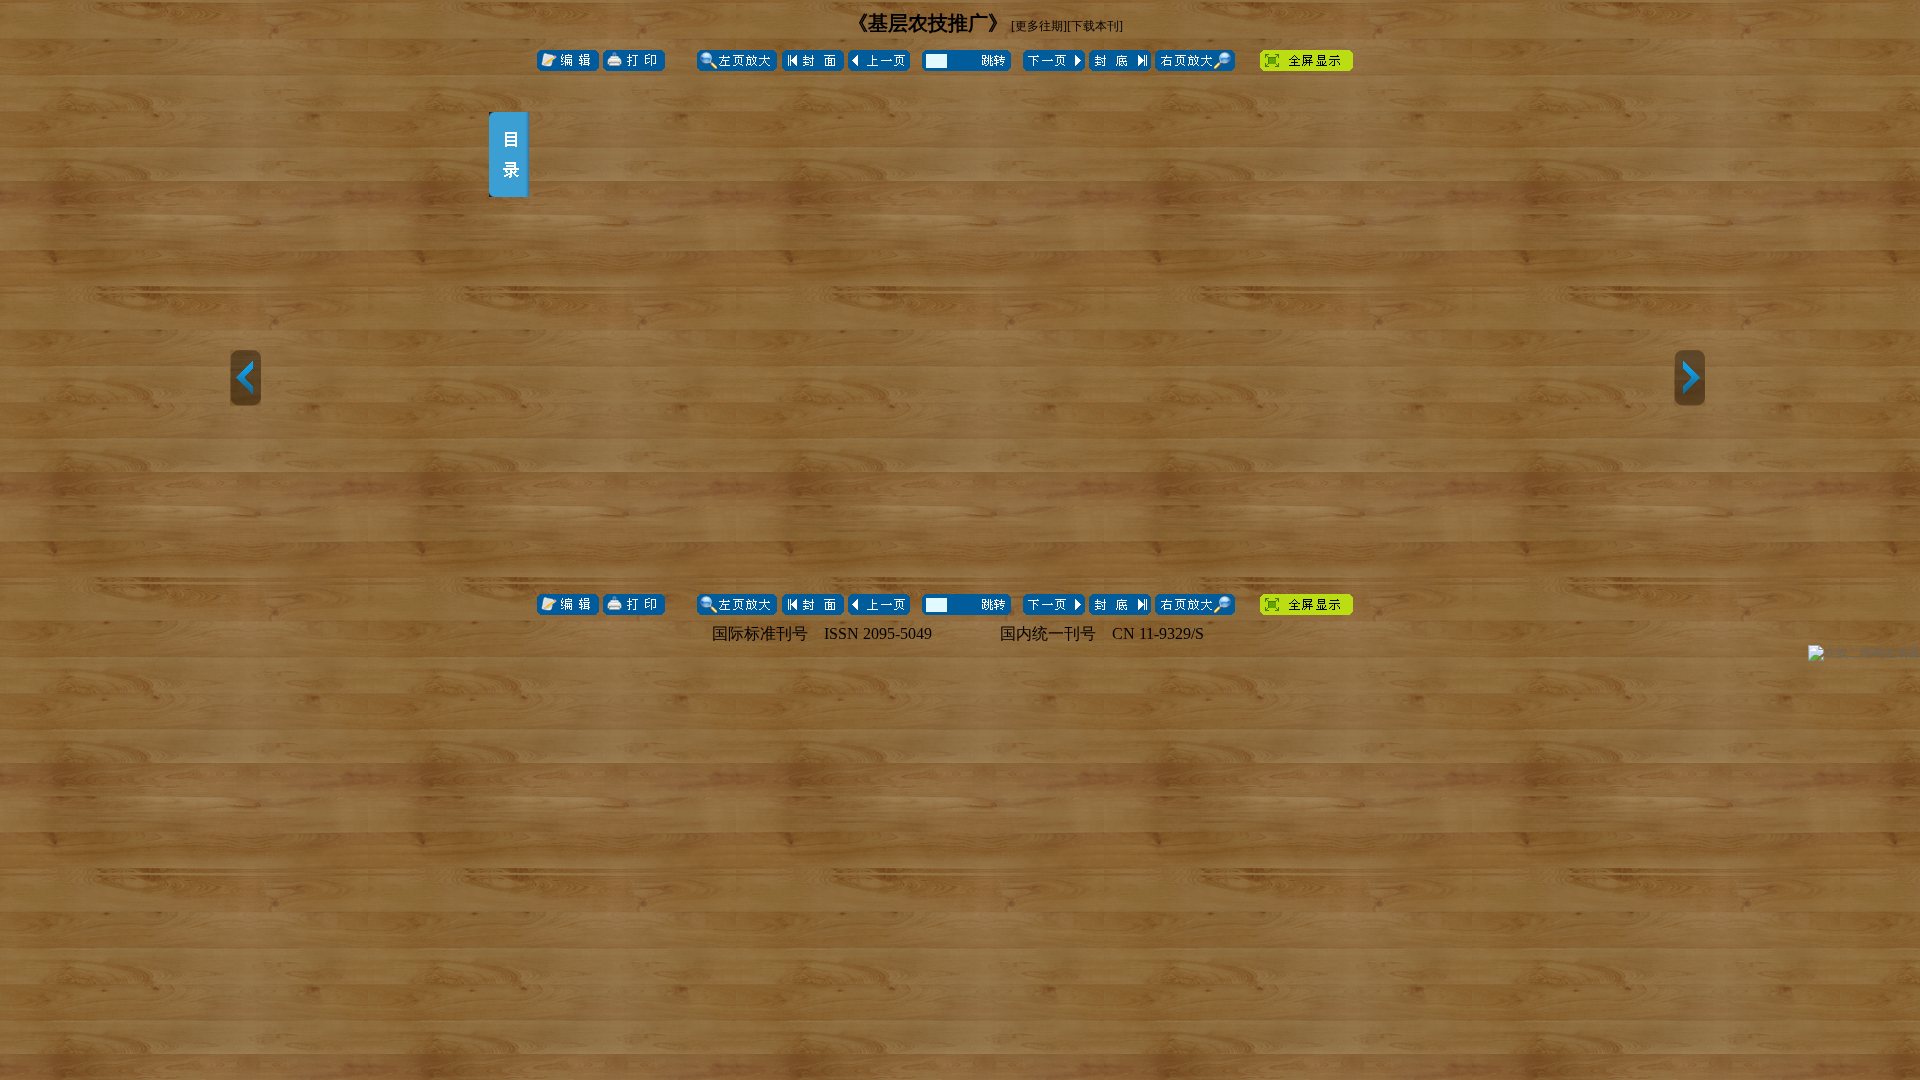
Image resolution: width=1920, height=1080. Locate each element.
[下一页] (1689, 378)
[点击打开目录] (509, 154)
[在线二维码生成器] (1864, 653)
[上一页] (245, 378)
